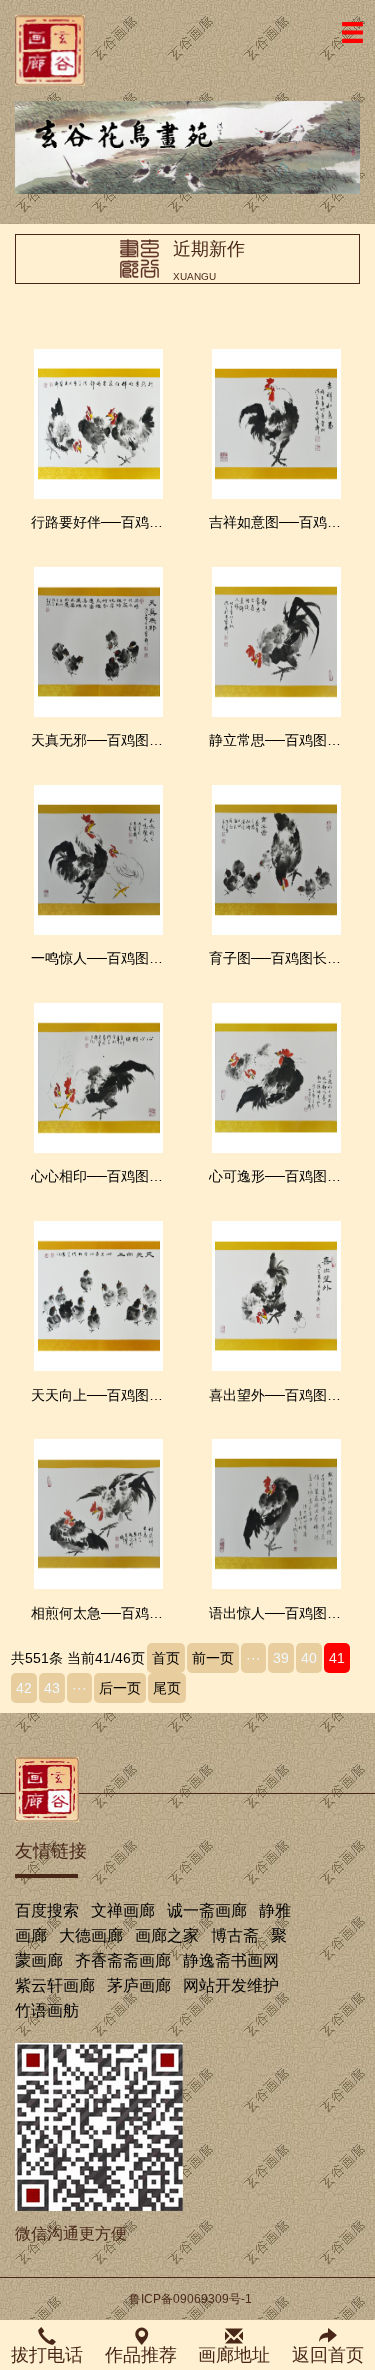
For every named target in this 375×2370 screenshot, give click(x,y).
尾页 (167, 1688)
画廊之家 (167, 1935)
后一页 (120, 1688)
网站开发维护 (231, 1985)
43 (52, 1688)
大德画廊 (91, 1935)
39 (281, 1658)
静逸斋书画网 (231, 1960)
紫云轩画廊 (55, 1985)
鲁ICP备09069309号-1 (190, 2299)
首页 (166, 1658)
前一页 (213, 1658)
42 (24, 1688)
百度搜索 (47, 1910)
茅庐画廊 (139, 1985)
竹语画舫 (47, 2010)
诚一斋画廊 (207, 1910)
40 (309, 1658)
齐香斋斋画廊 (123, 1960)
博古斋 (235, 1935)
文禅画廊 (123, 1910)
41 (337, 1658)
